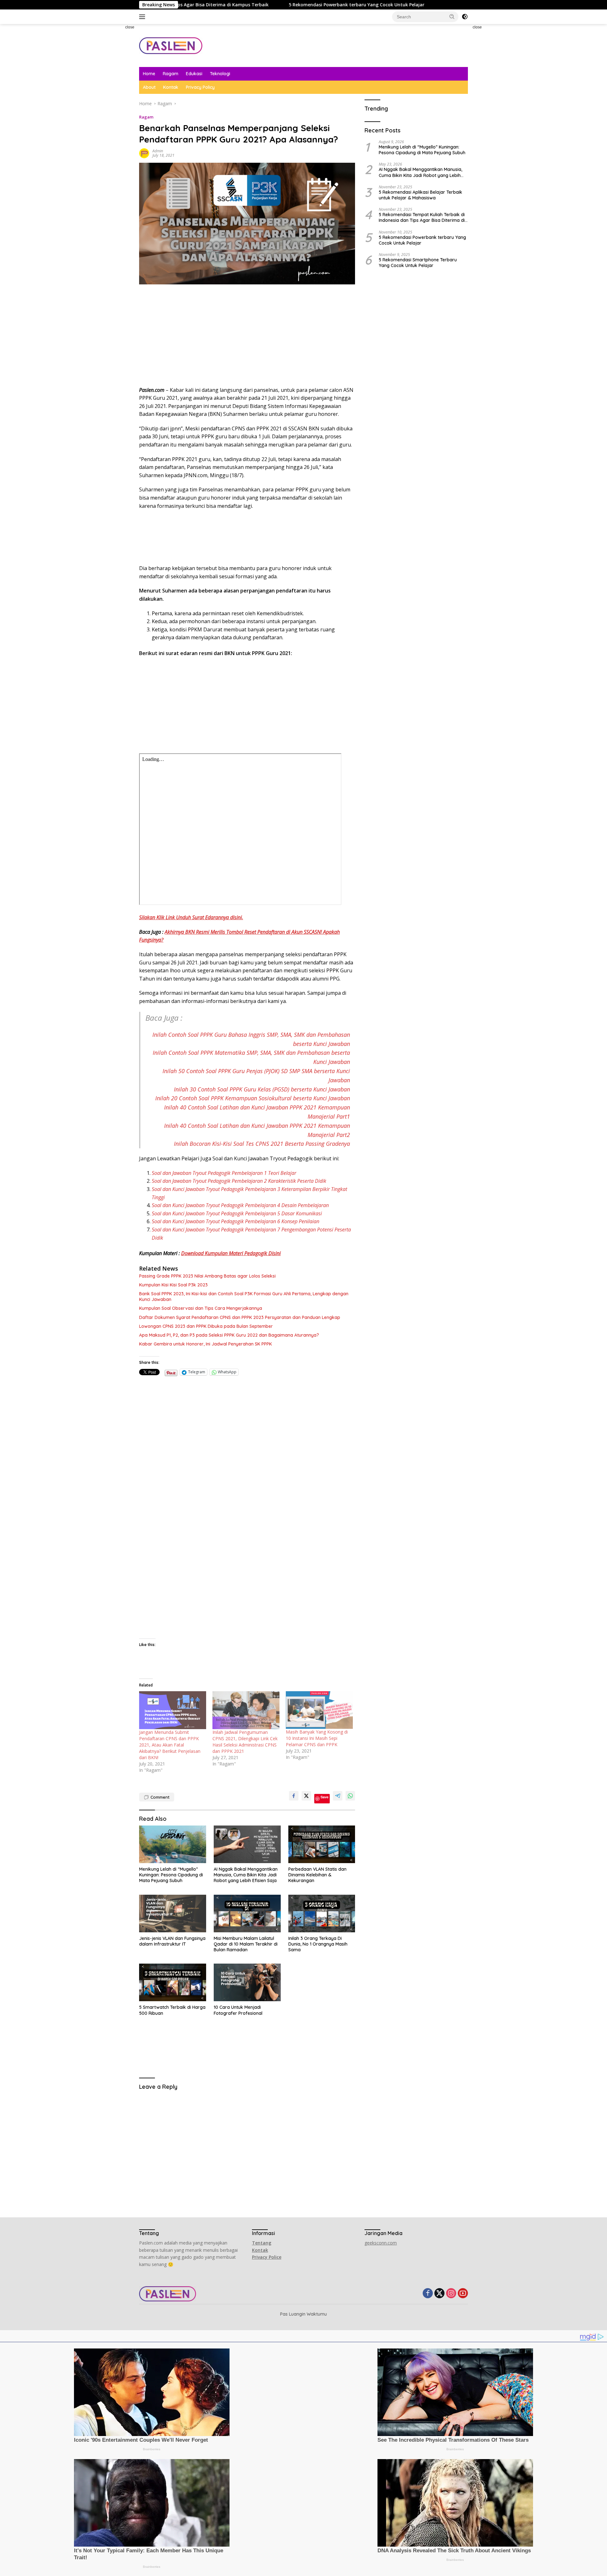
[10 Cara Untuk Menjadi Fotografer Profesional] (247, 1982)
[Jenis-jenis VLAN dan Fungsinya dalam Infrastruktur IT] (173, 1914)
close (130, 27)
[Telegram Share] (338, 1796)
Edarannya (217, 917)
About (149, 87)
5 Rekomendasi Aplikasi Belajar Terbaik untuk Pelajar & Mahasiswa (420, 195)
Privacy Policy (200, 87)
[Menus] (143, 17)
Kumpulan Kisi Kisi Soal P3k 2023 (173, 1285)
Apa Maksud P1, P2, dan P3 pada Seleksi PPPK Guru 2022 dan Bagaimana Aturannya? (229, 1335)
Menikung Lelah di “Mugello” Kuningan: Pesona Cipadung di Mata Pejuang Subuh (171, 1875)
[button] (452, 16)
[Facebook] (428, 2294)
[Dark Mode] (465, 17)
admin (158, 151)
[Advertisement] (112, 119)
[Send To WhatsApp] (350, 1796)
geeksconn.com (381, 2243)
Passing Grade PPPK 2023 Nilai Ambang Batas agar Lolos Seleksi (207, 1276)
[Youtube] (463, 2294)
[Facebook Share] (294, 1796)
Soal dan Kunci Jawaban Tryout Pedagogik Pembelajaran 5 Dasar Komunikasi (237, 1213)
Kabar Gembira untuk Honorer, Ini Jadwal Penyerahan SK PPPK (205, 1344)
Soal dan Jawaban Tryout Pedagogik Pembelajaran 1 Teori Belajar (224, 1173)
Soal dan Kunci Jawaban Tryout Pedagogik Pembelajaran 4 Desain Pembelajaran (240, 1205)
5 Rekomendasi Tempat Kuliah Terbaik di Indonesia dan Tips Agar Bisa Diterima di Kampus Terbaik (422, 217)
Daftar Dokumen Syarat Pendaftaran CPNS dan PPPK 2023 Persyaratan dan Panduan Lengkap (240, 1317)
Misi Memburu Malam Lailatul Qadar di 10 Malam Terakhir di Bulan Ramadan (246, 1944)
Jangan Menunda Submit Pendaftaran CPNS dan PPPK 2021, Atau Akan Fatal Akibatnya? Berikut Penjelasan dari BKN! (170, 1745)
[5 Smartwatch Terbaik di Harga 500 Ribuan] (173, 1982)
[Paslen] (171, 45)
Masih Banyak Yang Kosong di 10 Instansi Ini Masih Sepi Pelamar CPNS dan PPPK (317, 1738)
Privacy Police (267, 2257)
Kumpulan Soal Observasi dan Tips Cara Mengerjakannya (201, 1308)
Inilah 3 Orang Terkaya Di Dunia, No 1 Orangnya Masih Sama (318, 1944)
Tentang (262, 2243)
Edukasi (194, 74)
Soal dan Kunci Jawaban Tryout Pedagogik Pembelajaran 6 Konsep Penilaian (236, 1221)
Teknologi (220, 74)
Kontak (171, 87)
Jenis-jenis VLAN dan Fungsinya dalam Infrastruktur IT (172, 1941)
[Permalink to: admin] (144, 153)
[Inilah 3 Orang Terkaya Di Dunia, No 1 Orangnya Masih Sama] (322, 1914)
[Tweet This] (306, 1796)
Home (149, 74)
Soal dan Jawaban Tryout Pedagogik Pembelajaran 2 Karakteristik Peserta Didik (239, 1181)
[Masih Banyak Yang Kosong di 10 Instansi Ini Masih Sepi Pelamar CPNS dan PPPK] (319, 1710)
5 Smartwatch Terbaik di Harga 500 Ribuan (172, 2010)
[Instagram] (451, 2294)
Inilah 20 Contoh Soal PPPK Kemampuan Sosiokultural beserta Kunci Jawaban (253, 1098)
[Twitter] (439, 2294)
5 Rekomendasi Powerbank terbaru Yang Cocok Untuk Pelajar (232, 5)
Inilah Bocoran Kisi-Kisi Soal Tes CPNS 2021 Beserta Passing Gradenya (262, 1144)
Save (325, 1797)
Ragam (171, 74)
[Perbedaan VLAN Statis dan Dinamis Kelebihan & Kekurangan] (322, 1844)
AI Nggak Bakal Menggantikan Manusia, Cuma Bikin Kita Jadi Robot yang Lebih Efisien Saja (246, 1875)
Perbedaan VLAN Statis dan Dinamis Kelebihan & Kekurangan (317, 1875)
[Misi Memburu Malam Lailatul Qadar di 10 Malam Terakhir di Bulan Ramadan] (247, 1914)
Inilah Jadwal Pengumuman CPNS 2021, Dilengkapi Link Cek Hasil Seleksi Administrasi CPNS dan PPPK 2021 (245, 1742)
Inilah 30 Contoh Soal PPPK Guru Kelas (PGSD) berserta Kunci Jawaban (262, 1089)
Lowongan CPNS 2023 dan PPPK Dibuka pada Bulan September (206, 1326)
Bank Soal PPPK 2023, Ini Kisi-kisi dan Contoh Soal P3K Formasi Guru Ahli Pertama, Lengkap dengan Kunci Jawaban (244, 1297)
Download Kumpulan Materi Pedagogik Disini (231, 1253)
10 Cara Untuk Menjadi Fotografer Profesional (238, 2010)
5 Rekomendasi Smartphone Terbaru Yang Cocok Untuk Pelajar (418, 262)
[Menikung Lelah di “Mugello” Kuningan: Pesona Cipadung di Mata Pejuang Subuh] (173, 1844)
